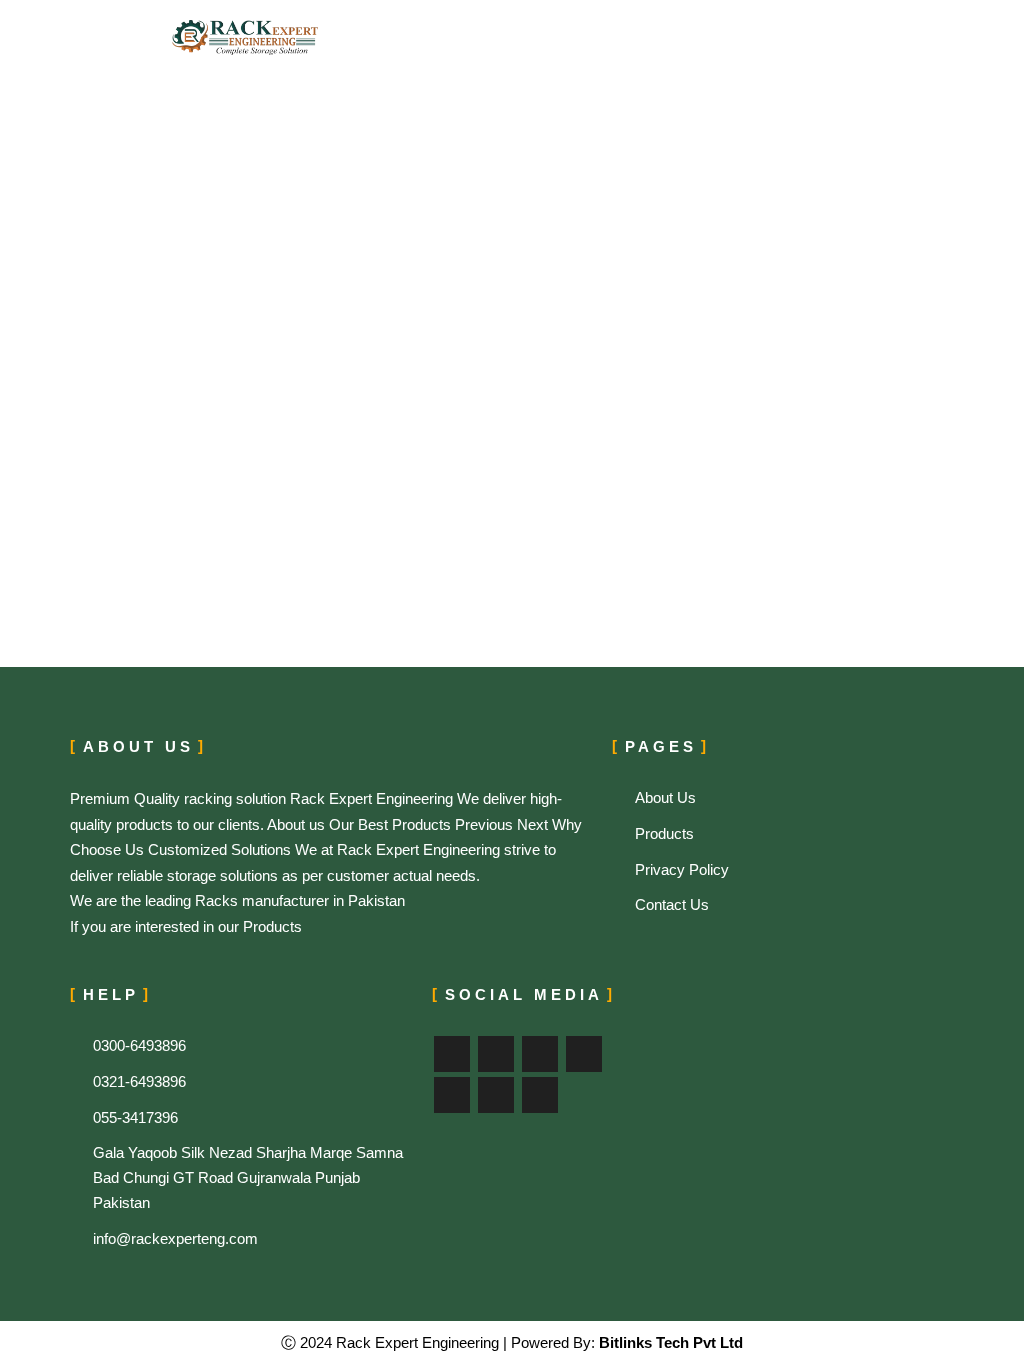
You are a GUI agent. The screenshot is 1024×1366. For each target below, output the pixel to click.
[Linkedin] (452, 1095)
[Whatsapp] (540, 1095)
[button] (802, 37)
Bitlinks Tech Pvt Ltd (669, 1342)
